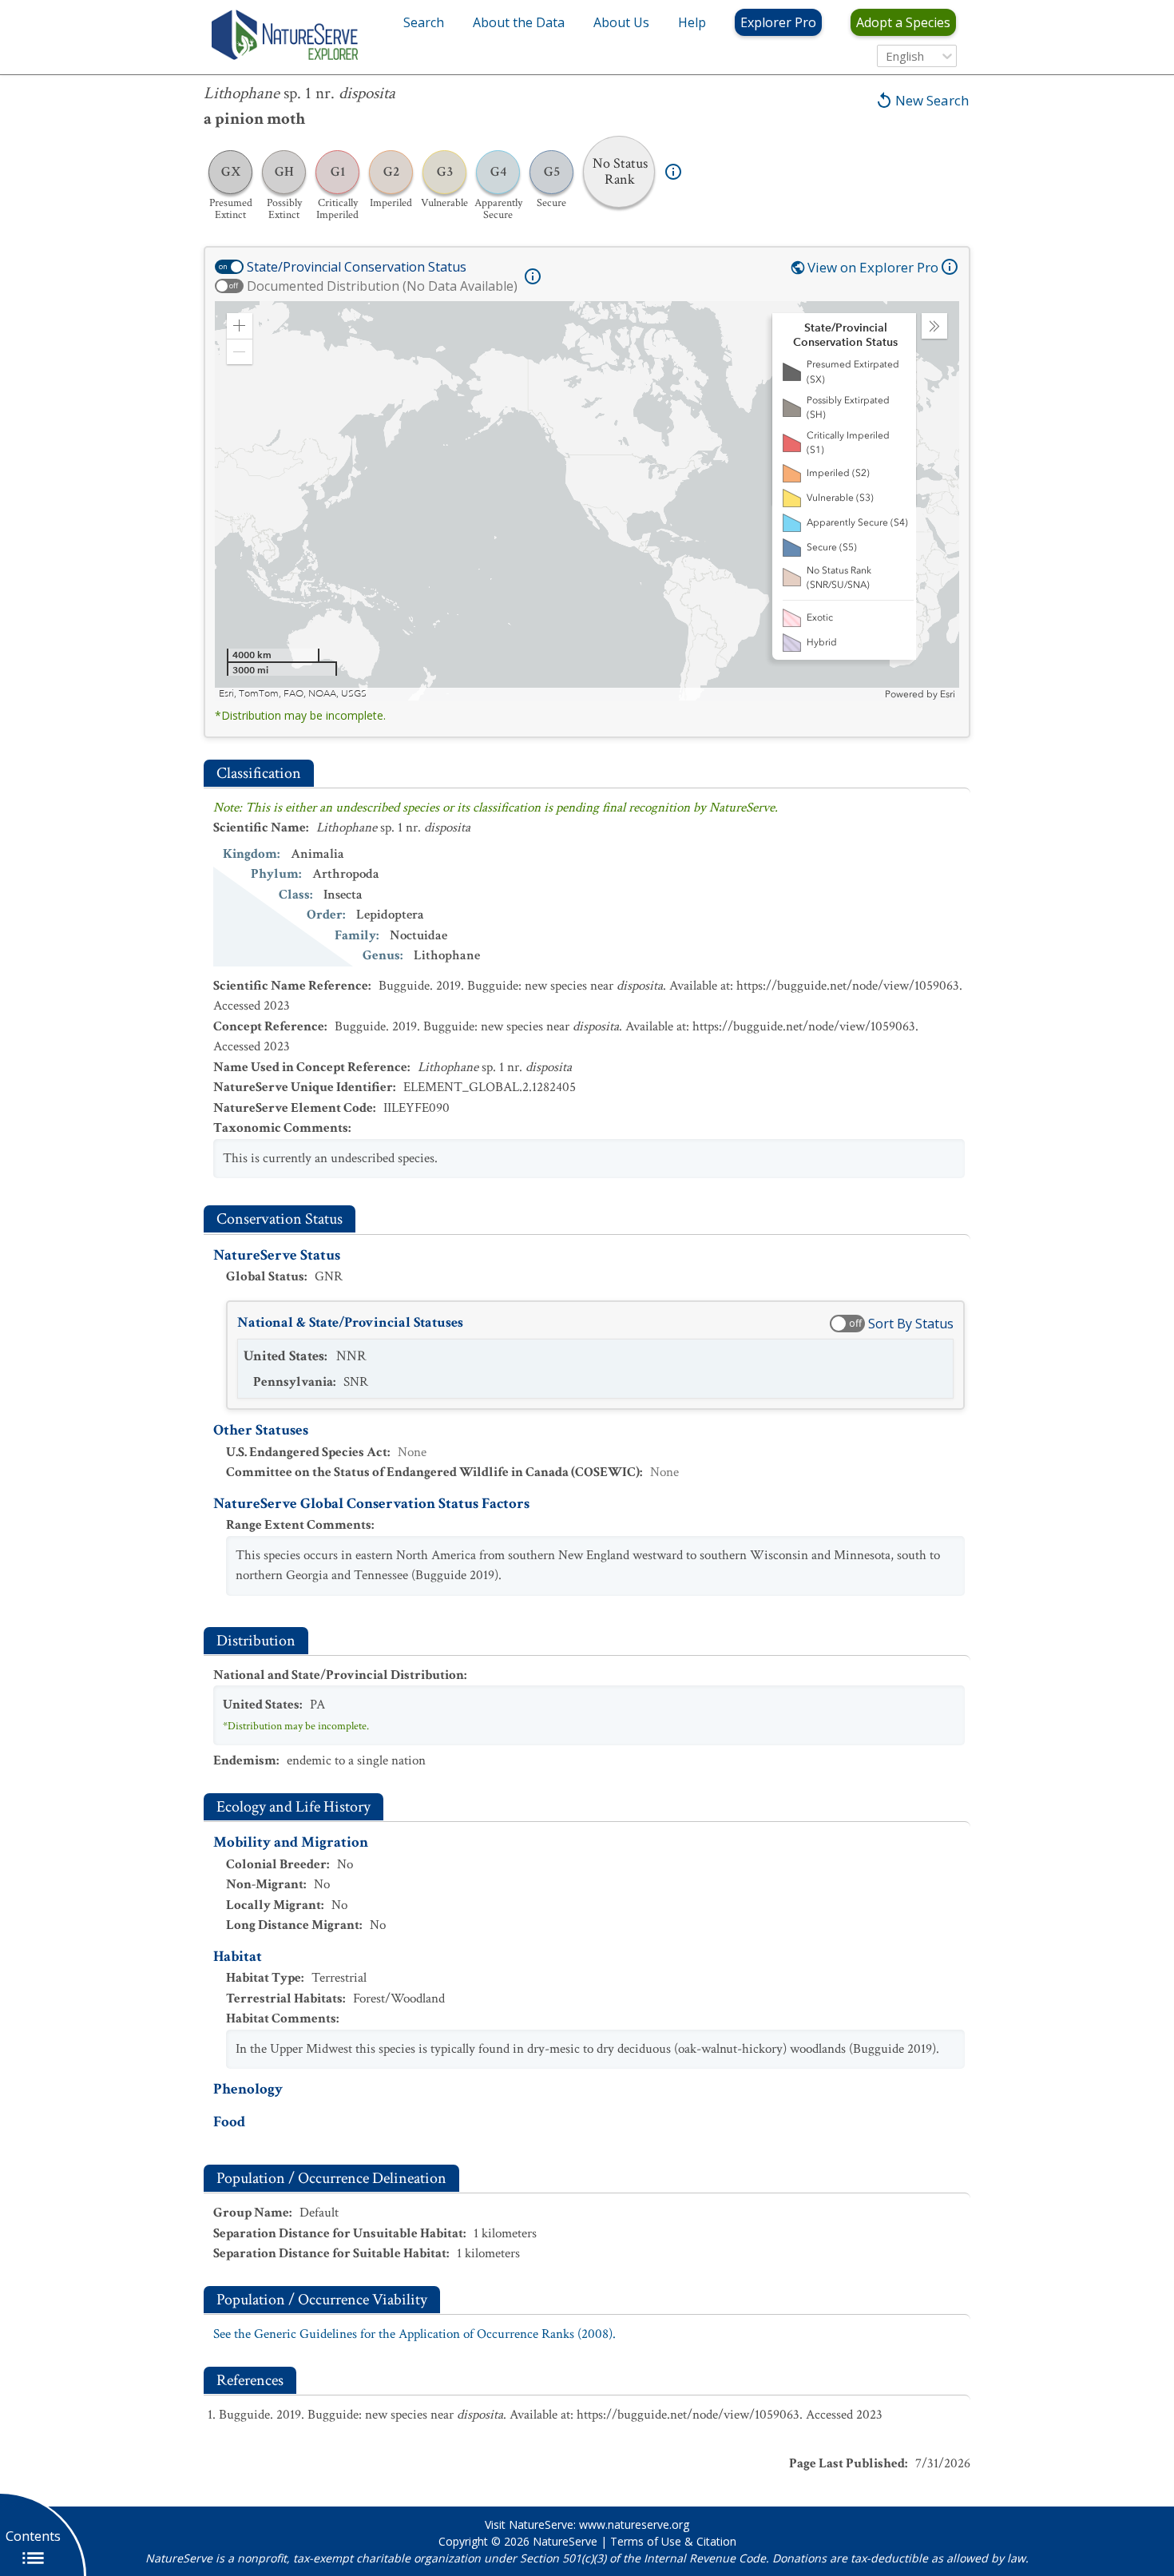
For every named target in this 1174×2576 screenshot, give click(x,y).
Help (692, 22)
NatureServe (565, 2541)
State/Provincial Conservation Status (357, 267)
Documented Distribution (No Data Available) (382, 286)
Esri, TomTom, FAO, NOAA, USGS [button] (293, 694)
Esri (948, 694)
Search (424, 22)
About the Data (519, 22)
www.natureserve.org (634, 2524)
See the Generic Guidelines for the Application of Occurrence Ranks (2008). (414, 2334)
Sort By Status (911, 1324)
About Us (621, 22)
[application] (587, 501)
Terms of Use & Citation (673, 2541)
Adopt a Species (903, 22)
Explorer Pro (778, 22)
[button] (240, 326)
